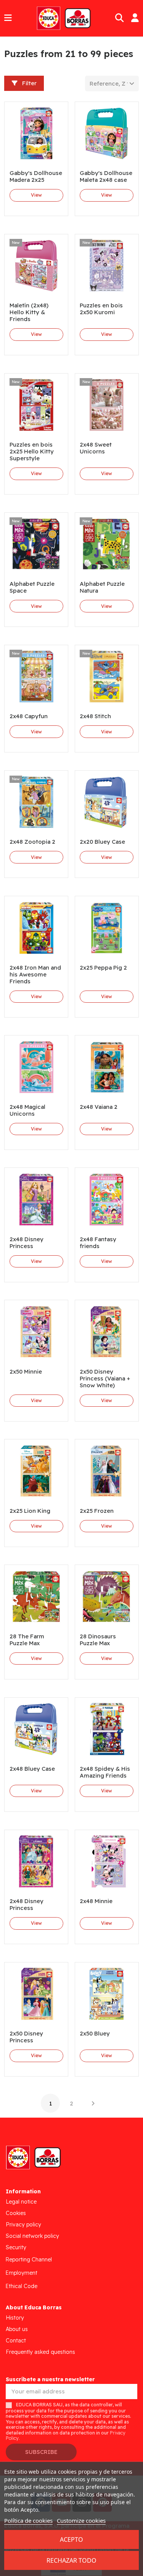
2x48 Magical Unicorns (27, 1110)
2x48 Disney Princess (27, 1243)
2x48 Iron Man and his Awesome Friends (35, 974)
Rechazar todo (71, 2560)
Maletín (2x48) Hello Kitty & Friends (29, 312)
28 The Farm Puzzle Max (27, 1640)
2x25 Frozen (97, 1511)
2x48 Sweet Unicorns (96, 448)
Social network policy (32, 2236)
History (15, 2318)
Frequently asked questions (40, 2352)
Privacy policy (23, 2225)
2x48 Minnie (96, 1901)
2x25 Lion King (30, 1511)
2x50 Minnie (26, 1371)
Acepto (71, 2539)
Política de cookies (28, 2520)
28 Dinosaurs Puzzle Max (98, 1640)
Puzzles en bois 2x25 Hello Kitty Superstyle (32, 451)
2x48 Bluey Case (32, 1769)
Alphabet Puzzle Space (32, 587)
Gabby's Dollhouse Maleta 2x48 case (106, 176)
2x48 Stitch (95, 716)
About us (17, 2329)
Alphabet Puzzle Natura (102, 587)
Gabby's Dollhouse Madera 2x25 (36, 176)
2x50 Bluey (95, 2033)
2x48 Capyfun (29, 716)
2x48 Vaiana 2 (99, 1107)
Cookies (16, 2213)
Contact (16, 2341)
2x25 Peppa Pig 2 (103, 968)
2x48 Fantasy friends (98, 1243)
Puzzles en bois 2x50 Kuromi (101, 309)
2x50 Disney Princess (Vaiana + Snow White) (105, 1378)
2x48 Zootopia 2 (32, 842)
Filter (29, 83)
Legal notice (21, 2202)
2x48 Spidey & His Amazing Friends (105, 1772)
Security (16, 2247)
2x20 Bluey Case (102, 842)
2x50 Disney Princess (26, 2037)
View (36, 195)
